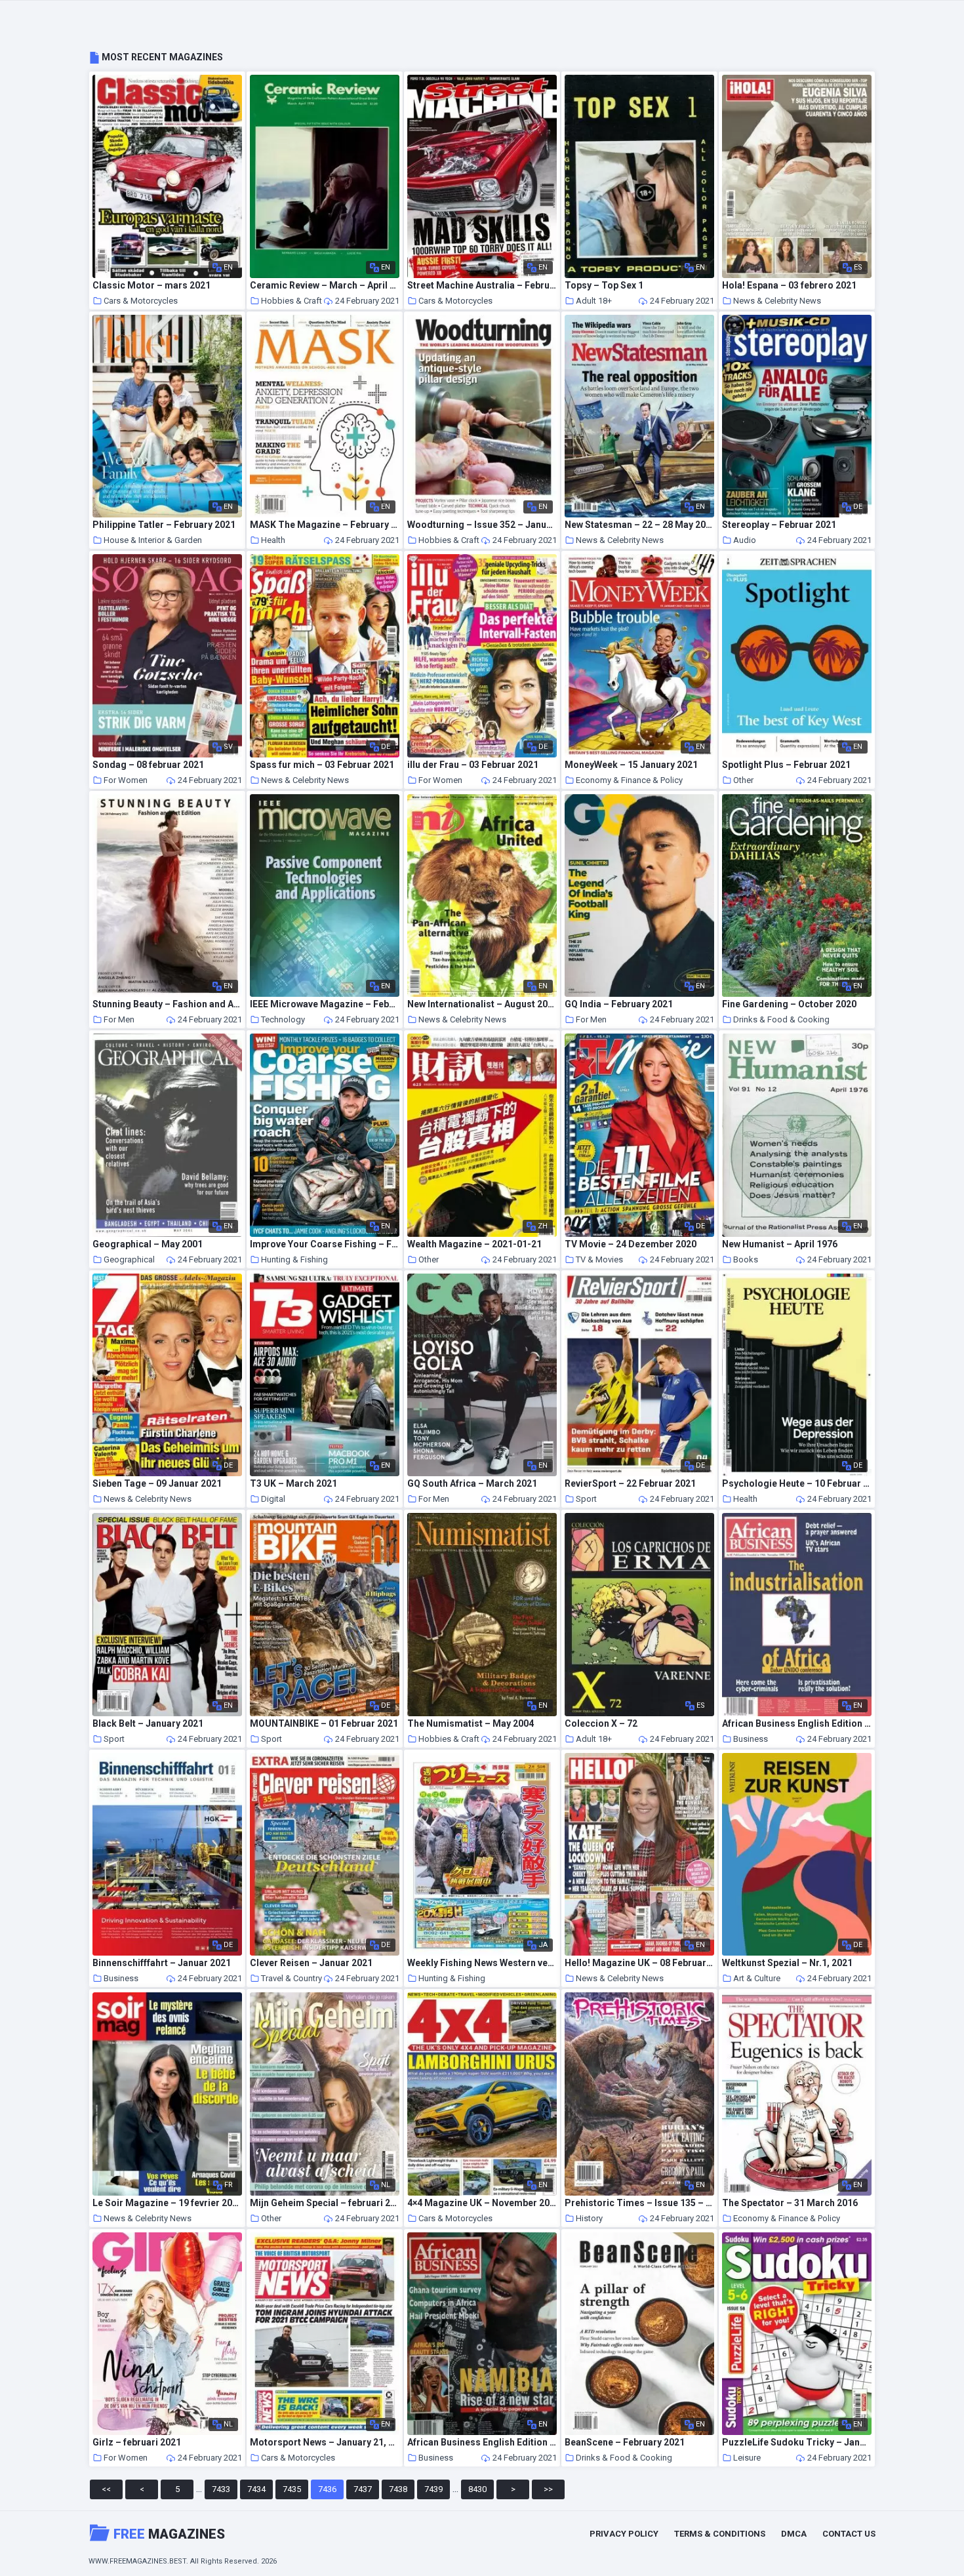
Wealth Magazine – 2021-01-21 (474, 1244)
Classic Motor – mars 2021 (151, 286)
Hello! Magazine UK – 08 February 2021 (639, 1963)
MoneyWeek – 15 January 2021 (631, 765)
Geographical (129, 1259)
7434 (256, 2489)
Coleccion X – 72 (601, 1724)
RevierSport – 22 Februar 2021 (630, 1484)
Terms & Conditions (720, 2534)
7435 (292, 2489)
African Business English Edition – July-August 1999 (482, 2443)
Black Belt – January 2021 (148, 1724)
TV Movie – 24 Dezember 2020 (631, 1244)
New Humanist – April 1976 (780, 1244)
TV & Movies (599, 1259)
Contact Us (849, 2534)
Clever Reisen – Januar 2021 (311, 1963)
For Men (119, 1019)
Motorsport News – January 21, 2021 (325, 2443)
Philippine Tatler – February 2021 (164, 525)
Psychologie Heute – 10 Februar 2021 (797, 1484)
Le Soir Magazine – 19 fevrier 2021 (167, 2203)
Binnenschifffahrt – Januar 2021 (162, 1963)
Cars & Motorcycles (141, 301)
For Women (126, 780)
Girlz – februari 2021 (137, 2443)
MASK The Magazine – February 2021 (325, 525)
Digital (273, 1499)
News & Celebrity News (777, 301)
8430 (477, 2489)
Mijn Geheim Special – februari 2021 (325, 2203)
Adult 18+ (594, 301)
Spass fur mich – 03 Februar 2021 (322, 765)
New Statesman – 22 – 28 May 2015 (639, 525)
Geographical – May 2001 (148, 1244)
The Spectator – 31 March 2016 (790, 2203)
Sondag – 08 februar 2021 (148, 765)
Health (273, 540)
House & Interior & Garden (153, 540)
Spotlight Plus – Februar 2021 (786, 765)
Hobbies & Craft (291, 301)
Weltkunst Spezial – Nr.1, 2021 (787, 1963)
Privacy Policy (624, 2534)
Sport (586, 1499)
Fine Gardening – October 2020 (789, 1004)
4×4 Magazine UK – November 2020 (482, 2203)
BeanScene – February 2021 (625, 2443)
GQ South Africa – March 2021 (472, 1484)
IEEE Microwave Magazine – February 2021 (325, 1004)
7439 (433, 2489)
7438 (398, 2489)
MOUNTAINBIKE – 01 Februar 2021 (324, 1724)
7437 (363, 2489)
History (589, 2218)
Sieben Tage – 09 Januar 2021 (157, 1484)
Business (751, 1739)
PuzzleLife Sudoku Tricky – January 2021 (797, 2443)
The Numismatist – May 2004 (471, 1724)
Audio (745, 540)
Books (746, 1259)
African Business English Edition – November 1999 (797, 1724)
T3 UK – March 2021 (293, 1484)
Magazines (169, 2534)
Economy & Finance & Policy (629, 780)
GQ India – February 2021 (619, 1004)
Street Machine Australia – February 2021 (482, 286)
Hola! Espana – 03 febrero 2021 (789, 286)
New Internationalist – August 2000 (482, 1004)
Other (743, 780)
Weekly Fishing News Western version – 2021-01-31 (482, 1963)
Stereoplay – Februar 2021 (779, 525)
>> (548, 2489)
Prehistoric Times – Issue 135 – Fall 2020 (639, 2203)
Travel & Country (291, 1978)
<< (106, 2489)
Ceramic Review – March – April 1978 (325, 286)
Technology (283, 1019)
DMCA (794, 2534)
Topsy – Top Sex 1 (604, 286)
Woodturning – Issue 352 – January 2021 (482, 525)
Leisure (747, 2458)
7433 (221, 2489)
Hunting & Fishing (294, 1259)
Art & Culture (757, 1978)
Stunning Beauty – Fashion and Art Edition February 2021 (167, 1004)
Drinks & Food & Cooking (781, 1019)
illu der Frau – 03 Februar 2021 (473, 765)
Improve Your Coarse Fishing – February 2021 (325, 1244)
